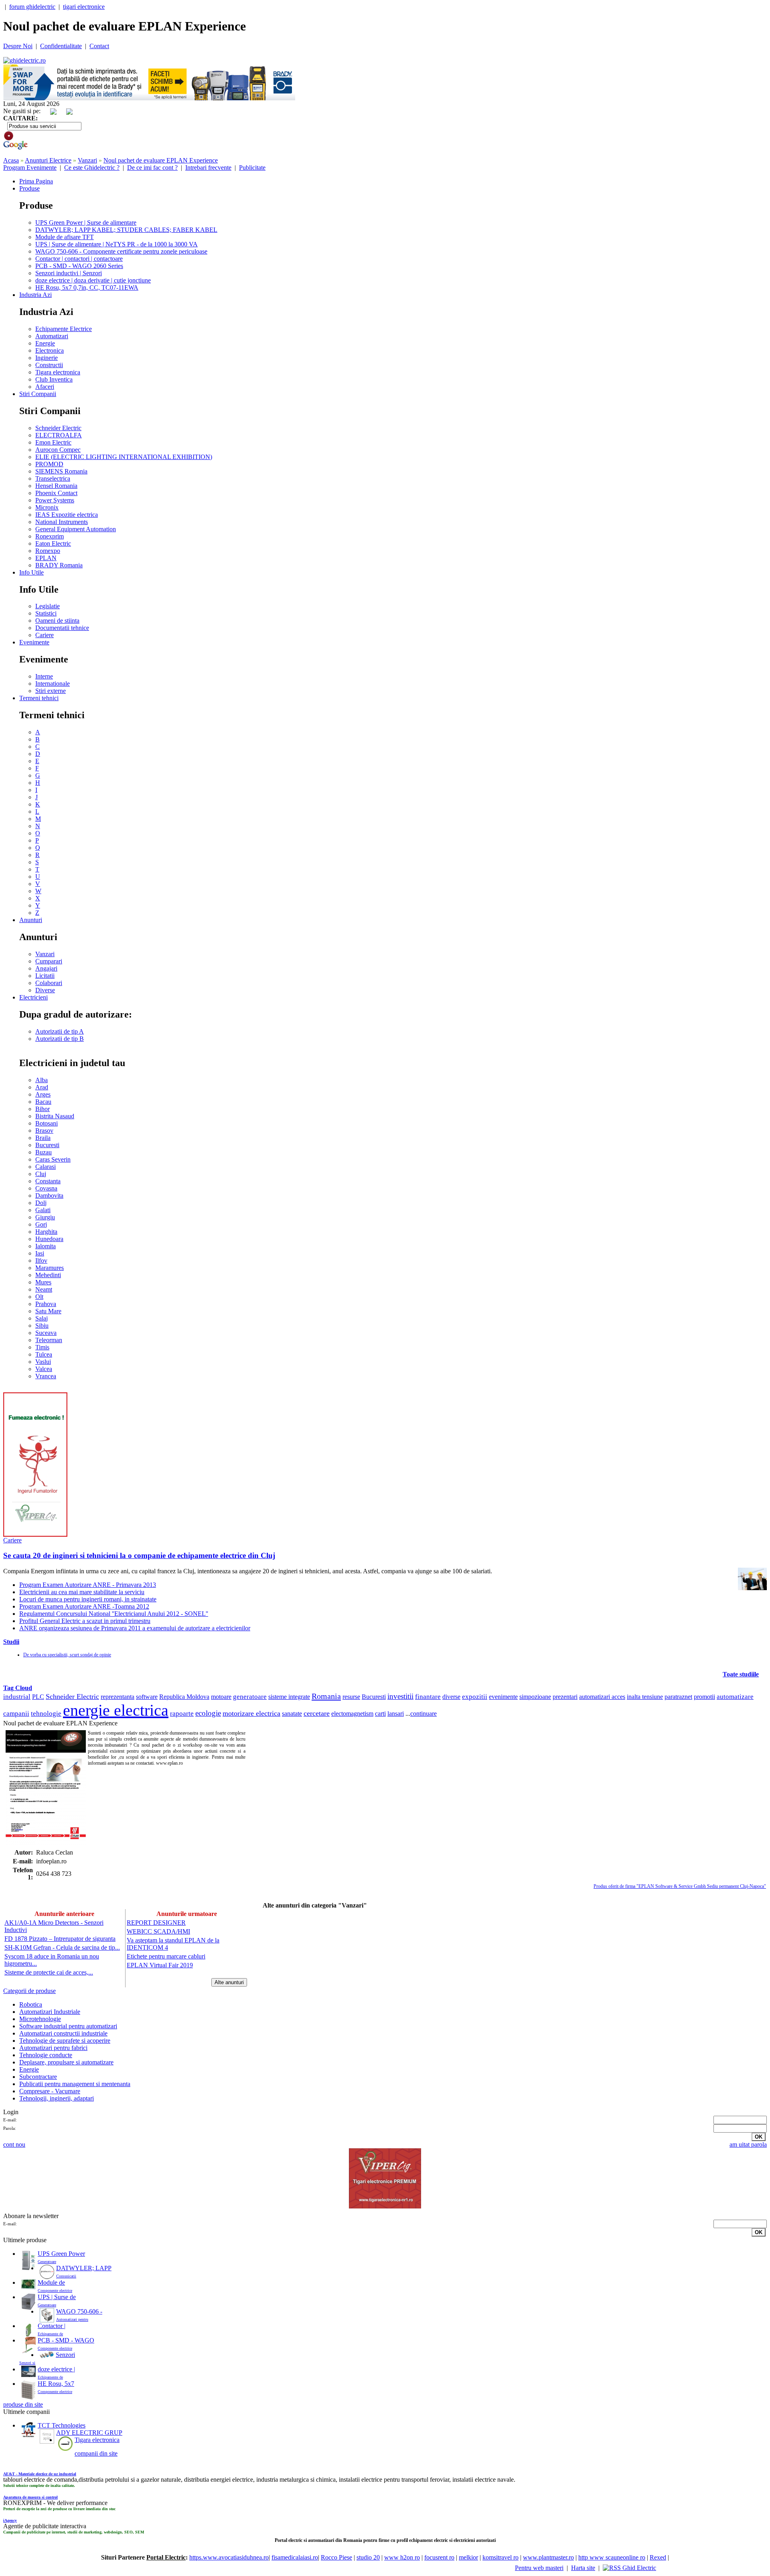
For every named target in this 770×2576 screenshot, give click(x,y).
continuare (423, 1714)
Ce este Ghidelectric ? (92, 168)
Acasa (11, 160)
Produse (29, 188)
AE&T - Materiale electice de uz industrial (40, 2474)
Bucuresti (47, 1145)
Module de (51, 2282)
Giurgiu (45, 1217)
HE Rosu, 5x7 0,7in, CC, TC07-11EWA (87, 287)
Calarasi (46, 1167)
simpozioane (535, 1697)
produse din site (23, 2404)
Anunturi (31, 920)
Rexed (658, 2557)
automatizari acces (602, 1697)
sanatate (292, 1714)
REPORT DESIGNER (156, 1923)
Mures (43, 1282)
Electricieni (33, 997)
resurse (351, 1697)
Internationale (53, 684)
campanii (16, 1714)
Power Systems (55, 500)
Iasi (40, 1253)
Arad (42, 1087)
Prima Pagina (36, 181)
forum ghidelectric (32, 7)
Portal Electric (166, 2557)
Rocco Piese (336, 2557)
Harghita (46, 1232)
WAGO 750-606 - (79, 2311)
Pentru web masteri (539, 2568)
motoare (221, 1697)
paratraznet (678, 1697)
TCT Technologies (62, 2425)
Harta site (583, 2568)
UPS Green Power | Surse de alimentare (86, 222)
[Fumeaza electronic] (35, 1535)
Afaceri (45, 387)
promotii (704, 1697)
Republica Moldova (184, 1697)
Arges (43, 1094)
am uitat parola (748, 2144)
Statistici (46, 613)
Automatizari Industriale (50, 2012)
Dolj (41, 1203)
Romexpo (48, 551)
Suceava (46, 1333)
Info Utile (31, 572)
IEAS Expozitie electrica (67, 515)
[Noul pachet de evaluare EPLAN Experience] (46, 1788)
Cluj (41, 1174)
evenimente (503, 1697)
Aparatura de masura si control (30, 2497)
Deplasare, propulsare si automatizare (66, 2062)
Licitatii (45, 976)
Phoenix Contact (56, 493)
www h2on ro (402, 2557)
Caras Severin (53, 1159)
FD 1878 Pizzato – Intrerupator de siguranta (60, 1939)
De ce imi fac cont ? (152, 168)
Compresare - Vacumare (50, 2091)
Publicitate (252, 168)
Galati (43, 1210)
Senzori (65, 2355)
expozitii (475, 1697)
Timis (42, 1347)
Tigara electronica (58, 372)
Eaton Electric (53, 543)
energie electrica (116, 1710)
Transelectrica (53, 478)
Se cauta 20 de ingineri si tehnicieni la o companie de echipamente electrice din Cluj (139, 1555)
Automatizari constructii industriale (63, 2033)
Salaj (42, 1318)
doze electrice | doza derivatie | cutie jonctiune (93, 280)
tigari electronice (84, 7)
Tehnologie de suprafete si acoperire (65, 2041)
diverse (451, 1697)
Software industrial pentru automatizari (68, 2026)
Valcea (44, 1369)
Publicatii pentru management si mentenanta (75, 2084)
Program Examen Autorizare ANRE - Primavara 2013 (88, 1585)
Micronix (47, 507)
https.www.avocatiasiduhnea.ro (229, 2557)
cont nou (14, 2144)
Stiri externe (51, 691)
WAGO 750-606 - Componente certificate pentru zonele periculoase (121, 251)
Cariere (45, 635)
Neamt (44, 1289)
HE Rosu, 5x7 (56, 2384)
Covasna (46, 1188)
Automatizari (52, 336)
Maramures (50, 1268)
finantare (428, 1697)
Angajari (46, 968)
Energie (45, 343)
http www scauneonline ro (612, 2557)
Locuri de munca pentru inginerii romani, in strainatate (88, 1599)
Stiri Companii (38, 394)
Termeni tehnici (39, 698)
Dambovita (49, 1196)
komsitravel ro (500, 2557)
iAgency (10, 2520)
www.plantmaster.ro (548, 2557)
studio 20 (368, 2557)
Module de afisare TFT (65, 237)
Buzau (44, 1152)
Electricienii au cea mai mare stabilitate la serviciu (82, 1592)
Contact (99, 46)
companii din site (96, 2453)
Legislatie (48, 606)
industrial (17, 1697)
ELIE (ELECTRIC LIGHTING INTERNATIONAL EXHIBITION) (124, 457)
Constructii (49, 365)
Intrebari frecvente (208, 168)
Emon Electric (53, 442)
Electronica (50, 350)
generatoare (250, 1697)
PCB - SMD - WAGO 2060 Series (79, 266)
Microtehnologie (40, 2019)
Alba (42, 1080)
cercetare (317, 1713)
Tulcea (44, 1354)
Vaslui (43, 1362)
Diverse (45, 990)
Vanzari (87, 160)
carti (380, 1714)
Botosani (47, 1123)
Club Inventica (54, 379)
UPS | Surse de (57, 2297)
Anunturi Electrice (48, 160)
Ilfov (41, 1261)
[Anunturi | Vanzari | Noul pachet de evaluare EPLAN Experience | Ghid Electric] (24, 60)
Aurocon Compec (58, 450)
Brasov (44, 1131)
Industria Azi (35, 295)
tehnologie (46, 1714)
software (147, 1697)
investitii (400, 1696)
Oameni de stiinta (57, 621)
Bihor (43, 1109)
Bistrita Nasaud (55, 1116)
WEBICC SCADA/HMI (158, 1931)
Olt (39, 1297)
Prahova (46, 1304)
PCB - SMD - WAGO (66, 2340)
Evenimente (34, 642)
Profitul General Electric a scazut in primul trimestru (85, 1621)
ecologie (208, 1713)
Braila (43, 1138)
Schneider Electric (58, 428)
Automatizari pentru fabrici (53, 2048)
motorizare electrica (251, 1713)
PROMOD (49, 464)
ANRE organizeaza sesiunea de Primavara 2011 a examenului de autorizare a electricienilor (135, 1628)
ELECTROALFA (59, 435)
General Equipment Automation (76, 529)
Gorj (41, 1224)
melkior (468, 2557)
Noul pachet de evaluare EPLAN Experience (161, 160)
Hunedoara (49, 1239)
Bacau (43, 1102)
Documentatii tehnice (62, 628)
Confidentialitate (61, 46)
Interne (44, 676)
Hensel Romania (56, 486)
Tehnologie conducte (46, 2055)
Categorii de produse (29, 1991)
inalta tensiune (645, 1697)
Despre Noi (18, 46)
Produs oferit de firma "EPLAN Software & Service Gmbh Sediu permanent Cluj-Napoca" (680, 1886)
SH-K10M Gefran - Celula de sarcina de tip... (62, 1947)
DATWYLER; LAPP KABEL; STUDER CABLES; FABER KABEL (126, 230)
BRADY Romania (59, 565)
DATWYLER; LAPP (84, 2268)
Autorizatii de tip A (60, 1031)
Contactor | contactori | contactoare (79, 259)
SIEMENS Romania (61, 471)
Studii (11, 1642)
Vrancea (46, 1376)
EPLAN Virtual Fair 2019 (160, 1965)
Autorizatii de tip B (60, 1039)
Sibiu (42, 1326)
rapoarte (182, 1714)
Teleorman (49, 1340)
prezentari (565, 1697)
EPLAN (46, 558)
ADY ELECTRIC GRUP (89, 2433)
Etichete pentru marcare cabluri (166, 1956)
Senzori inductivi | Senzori (69, 273)
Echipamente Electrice (64, 329)
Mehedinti (48, 1275)
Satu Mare (48, 1311)
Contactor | (52, 2326)
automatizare (735, 1697)
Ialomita (46, 1246)
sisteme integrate (289, 1697)
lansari (396, 1714)
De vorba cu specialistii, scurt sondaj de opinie (67, 1655)
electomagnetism (352, 1714)
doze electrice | (56, 2369)
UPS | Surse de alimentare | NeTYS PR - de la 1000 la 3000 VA (117, 244)
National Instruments (62, 522)
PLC (38, 1697)
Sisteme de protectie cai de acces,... (49, 1972)
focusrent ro (439, 2557)
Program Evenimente (30, 168)
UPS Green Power (61, 2254)
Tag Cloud (18, 1688)
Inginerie (47, 358)
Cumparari (49, 961)
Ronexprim (50, 536)
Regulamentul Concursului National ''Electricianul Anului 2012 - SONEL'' (114, 1614)
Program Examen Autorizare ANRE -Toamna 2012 (84, 1606)
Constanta (48, 1181)
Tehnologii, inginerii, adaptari (57, 2098)
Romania (326, 1696)
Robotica (31, 2004)
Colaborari (49, 983)
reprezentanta (118, 1697)
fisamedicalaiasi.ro (295, 2557)
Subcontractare (38, 2077)
